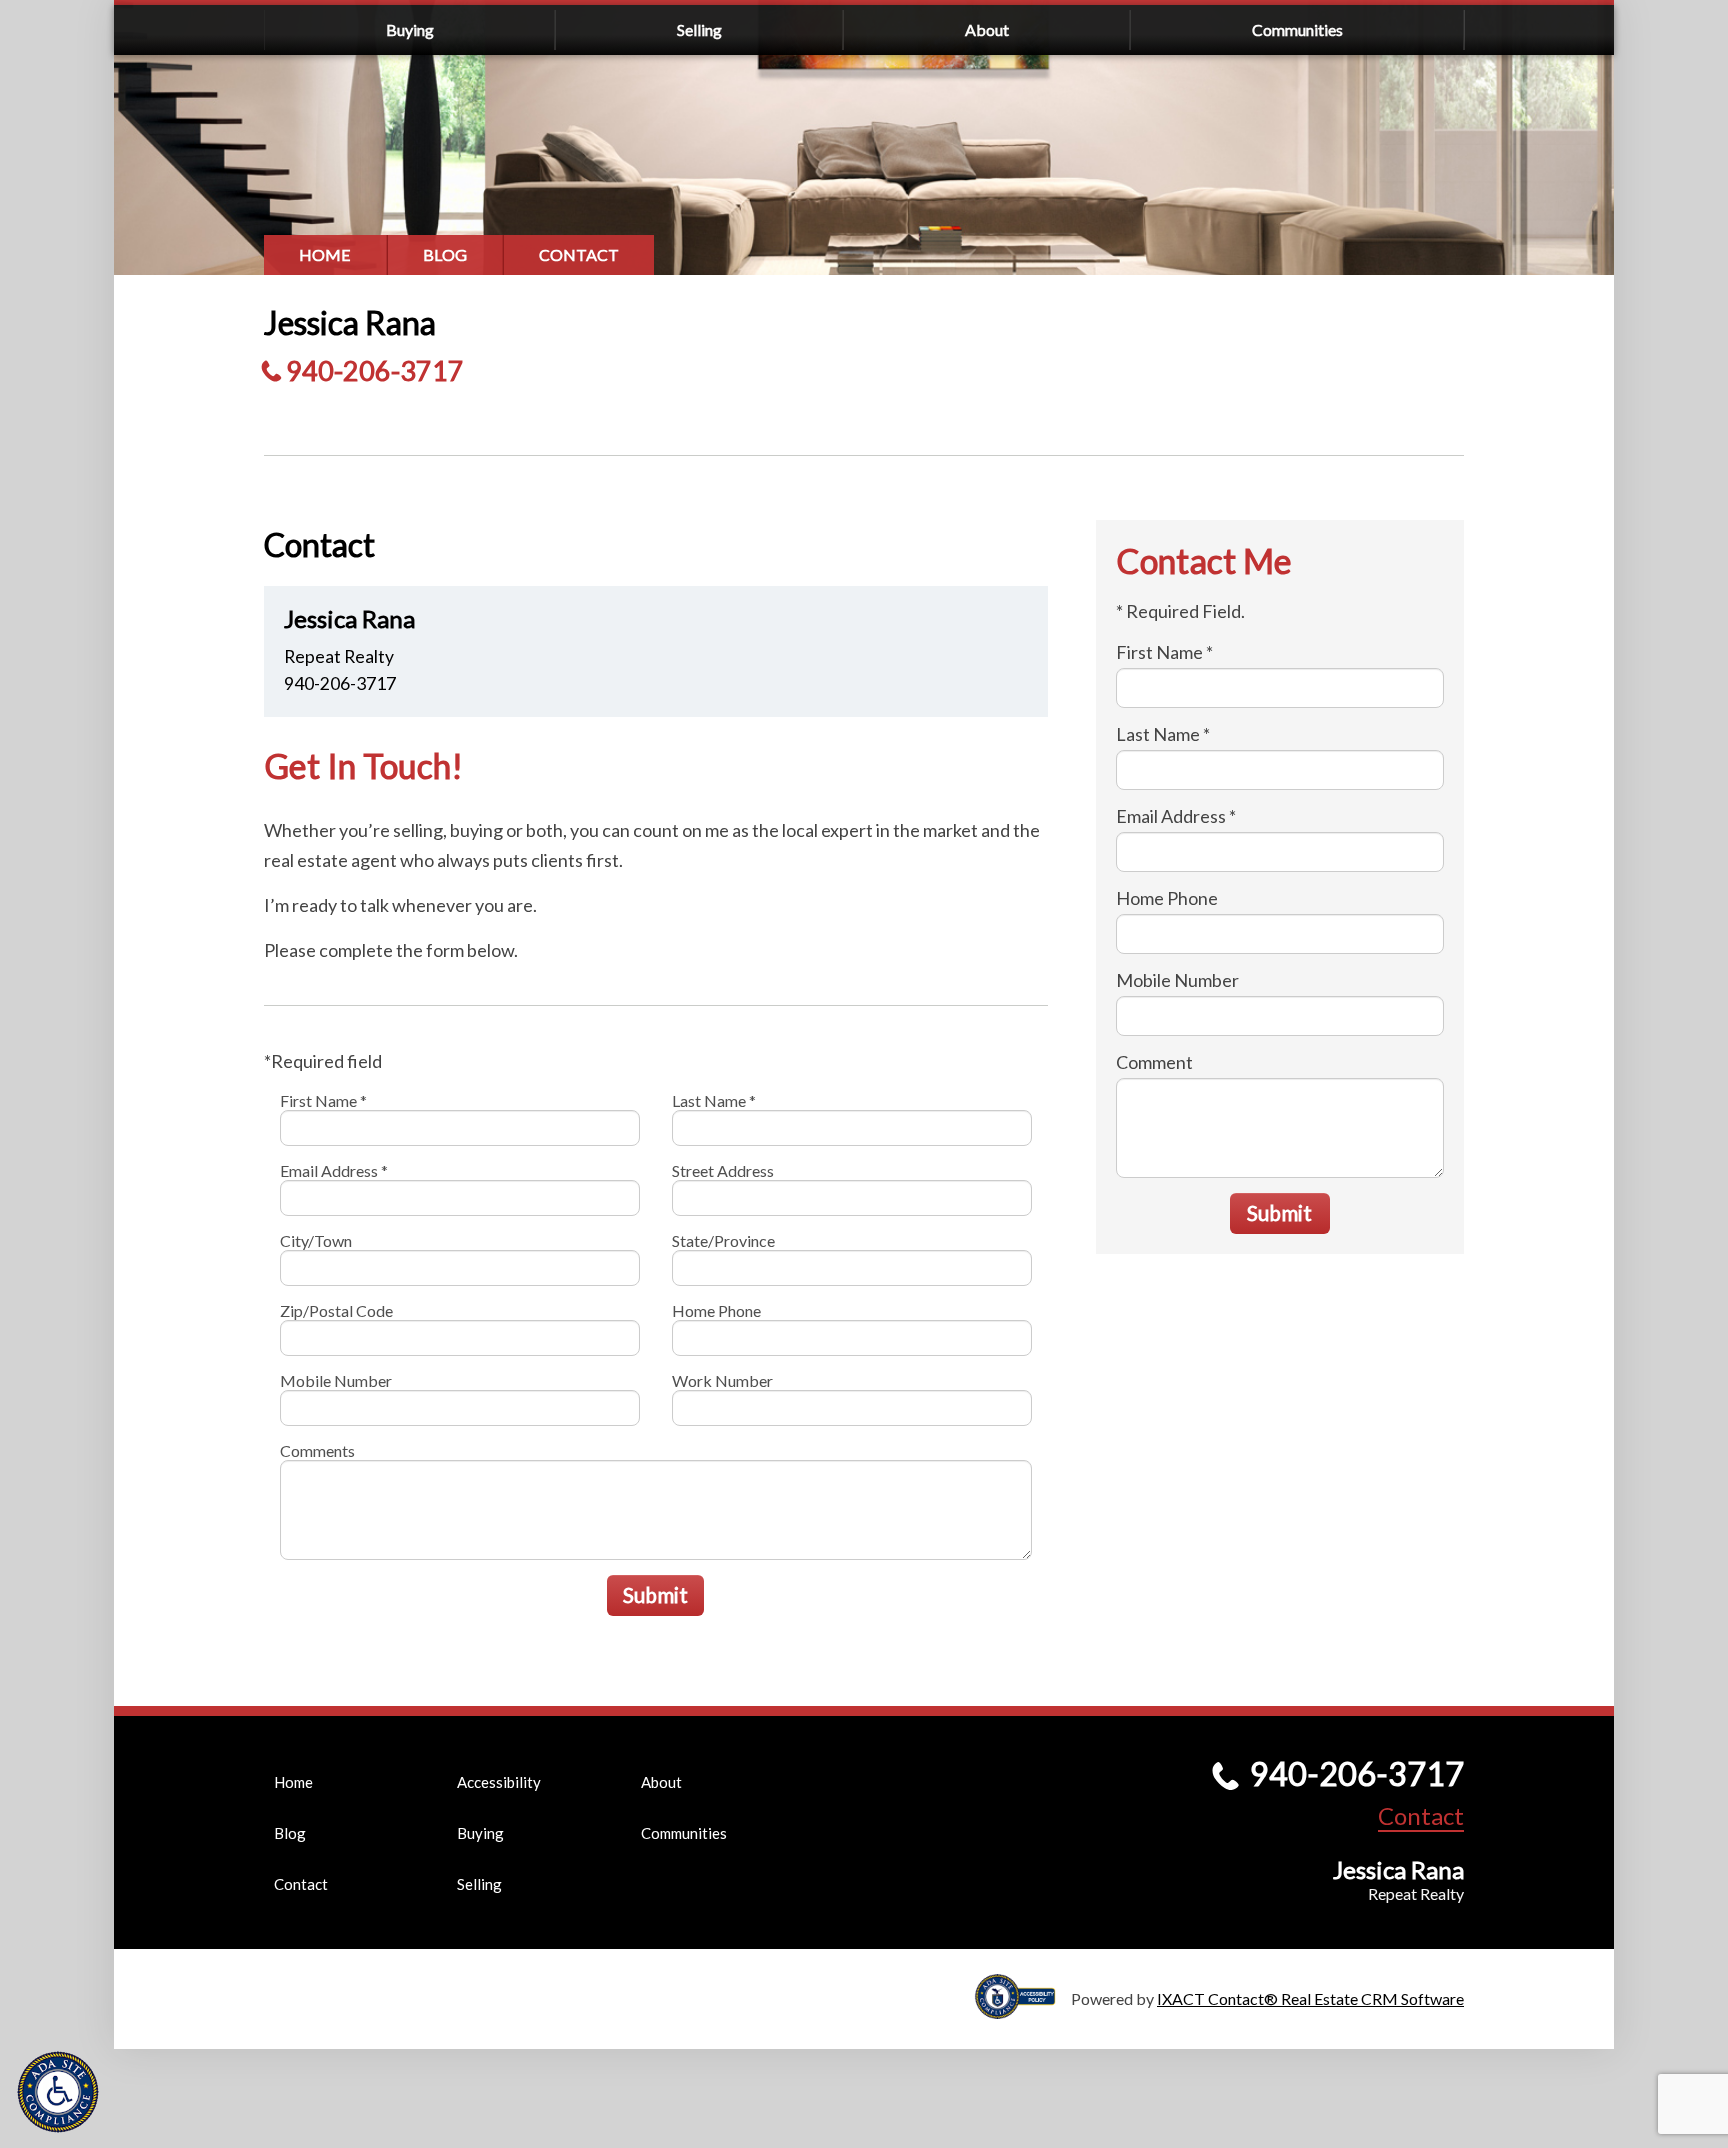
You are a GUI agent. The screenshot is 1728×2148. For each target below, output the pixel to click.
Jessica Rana (350, 322)
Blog (445, 254)
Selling (699, 29)
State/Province (723, 1240)
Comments (317, 1450)
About (987, 29)
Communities (1297, 29)
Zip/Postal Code (336, 1310)
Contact (579, 254)
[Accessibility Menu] (58, 2092)
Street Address (723, 1170)
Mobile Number (336, 1380)
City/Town (316, 1240)
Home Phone (716, 1310)
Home (325, 254)
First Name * (323, 1100)
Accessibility (499, 1782)
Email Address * (334, 1170)
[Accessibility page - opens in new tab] (1023, 2009)
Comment (1154, 1062)
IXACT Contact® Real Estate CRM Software (1310, 1998)
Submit (655, 1594)
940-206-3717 (375, 370)
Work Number (722, 1380)
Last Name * (714, 1100)
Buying (410, 29)
